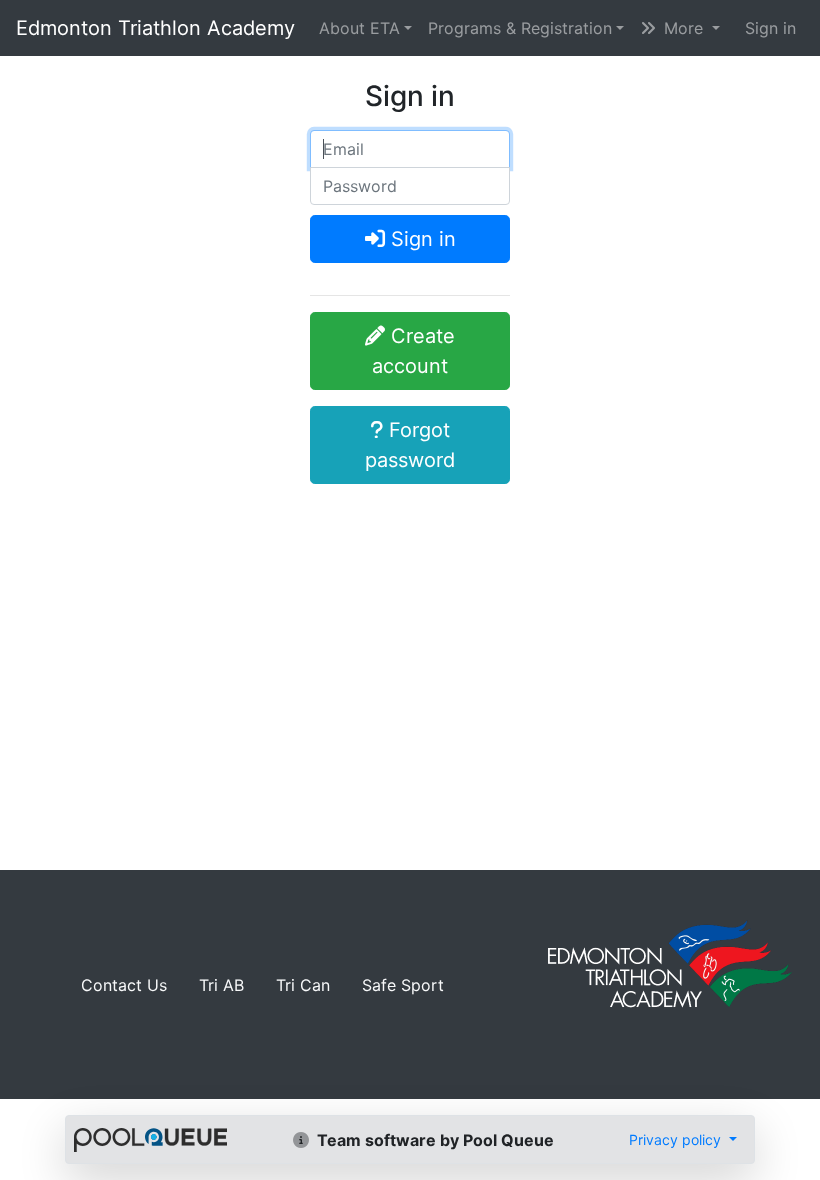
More (683, 28)
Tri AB (221, 985)
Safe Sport (403, 985)
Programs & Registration (520, 28)
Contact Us (124, 985)
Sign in (770, 28)
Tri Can (303, 985)
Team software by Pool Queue (433, 1140)
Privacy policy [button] (677, 1139)
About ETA (359, 28)
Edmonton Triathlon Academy (155, 28)
